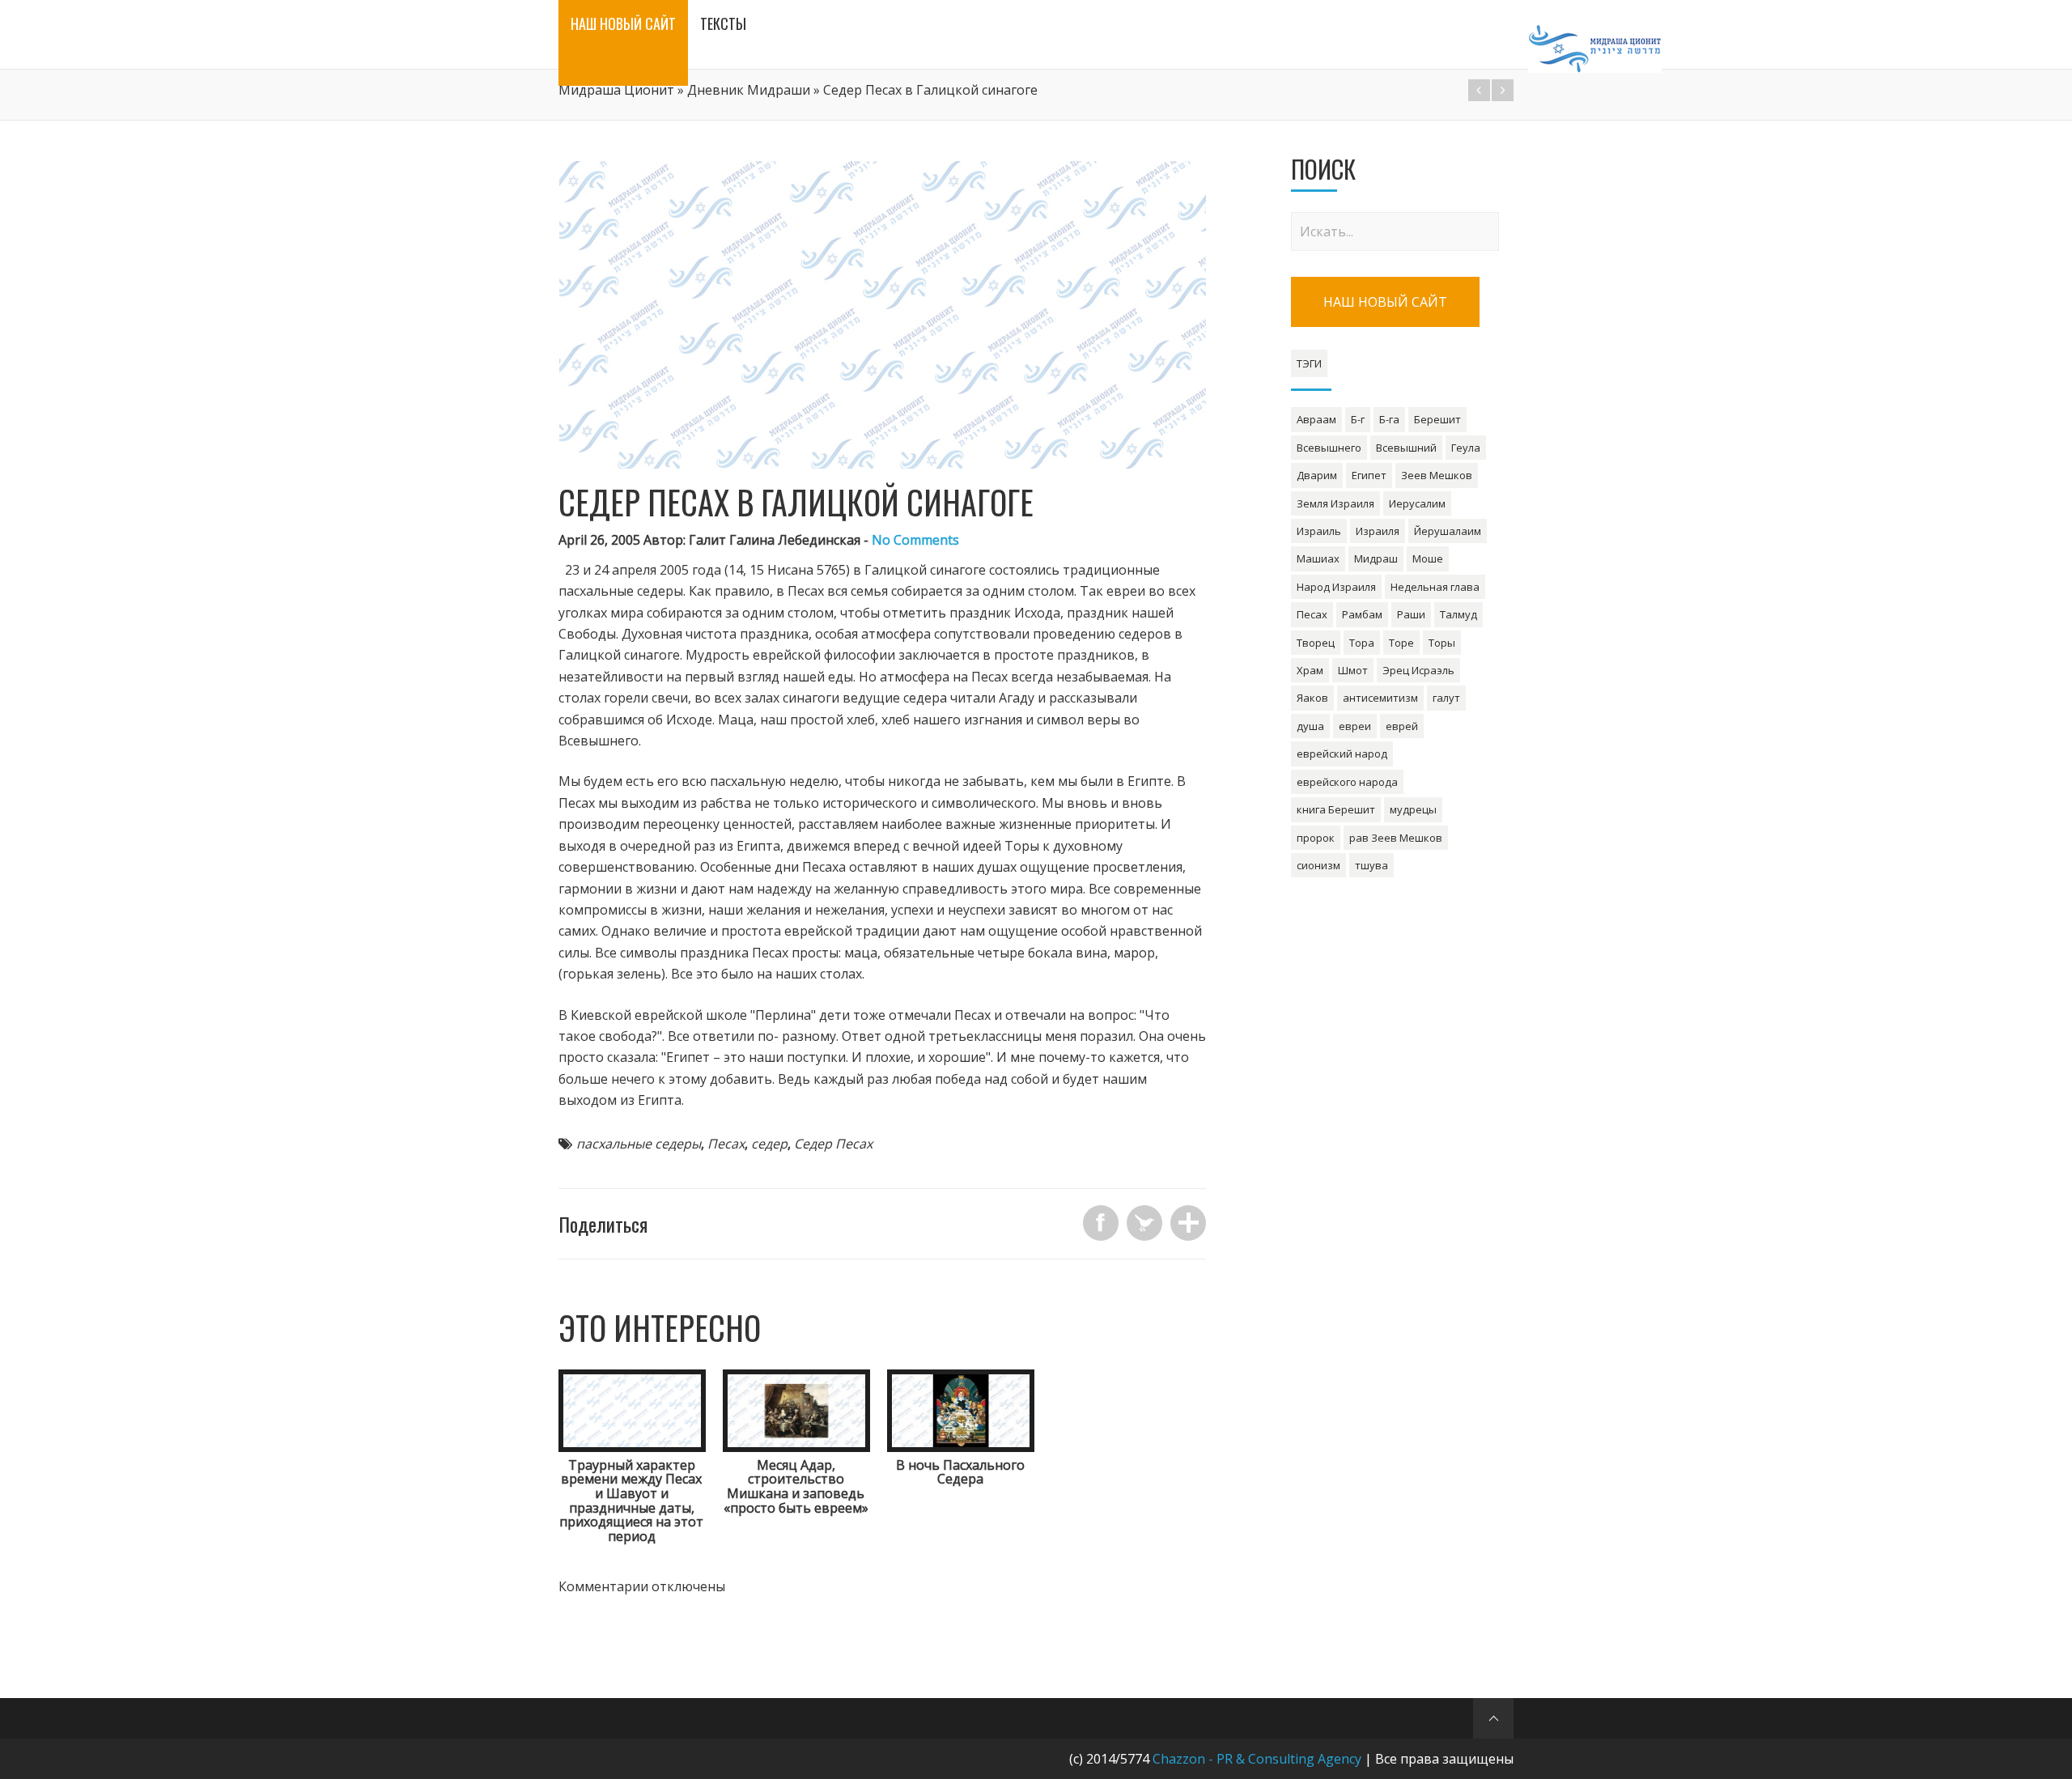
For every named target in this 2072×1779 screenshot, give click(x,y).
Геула (1466, 448)
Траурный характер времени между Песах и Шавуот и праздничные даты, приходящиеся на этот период (631, 1501)
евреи (1355, 726)
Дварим (1317, 475)
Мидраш (1376, 558)
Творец (1316, 643)
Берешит (1437, 419)
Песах (726, 1144)
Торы (1442, 643)
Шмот (1353, 670)
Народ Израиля (1336, 587)
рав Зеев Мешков (1396, 838)
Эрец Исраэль (1418, 670)
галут (1446, 698)
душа (1310, 726)
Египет (1369, 475)
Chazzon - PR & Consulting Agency (1257, 1759)
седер (769, 1144)
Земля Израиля (1335, 503)
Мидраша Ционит (616, 90)
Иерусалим (1417, 503)
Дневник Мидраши (749, 90)
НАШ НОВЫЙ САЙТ (1385, 302)
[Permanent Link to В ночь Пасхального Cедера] (961, 1447)
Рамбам (1362, 614)
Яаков (1312, 698)
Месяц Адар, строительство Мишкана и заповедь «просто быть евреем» (796, 1486)
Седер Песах (833, 1144)
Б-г (1358, 419)
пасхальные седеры (639, 1144)
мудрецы (1413, 809)
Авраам (1316, 419)
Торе (1401, 643)
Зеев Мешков (1437, 475)
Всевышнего (1329, 448)
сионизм (1318, 865)
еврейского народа (1347, 782)
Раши (1411, 614)
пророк (1316, 838)
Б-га (1389, 419)
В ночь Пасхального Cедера (960, 1472)
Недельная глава (1435, 587)
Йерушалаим (1448, 531)
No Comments (915, 540)
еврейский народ (1342, 754)
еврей (1402, 726)
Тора (1362, 643)
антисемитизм (1380, 698)
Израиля (1378, 531)
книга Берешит (1336, 809)
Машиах (1318, 558)
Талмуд (1458, 614)
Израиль (1319, 531)
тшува (1371, 865)
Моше (1428, 558)
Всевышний (1406, 448)
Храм (1310, 670)
